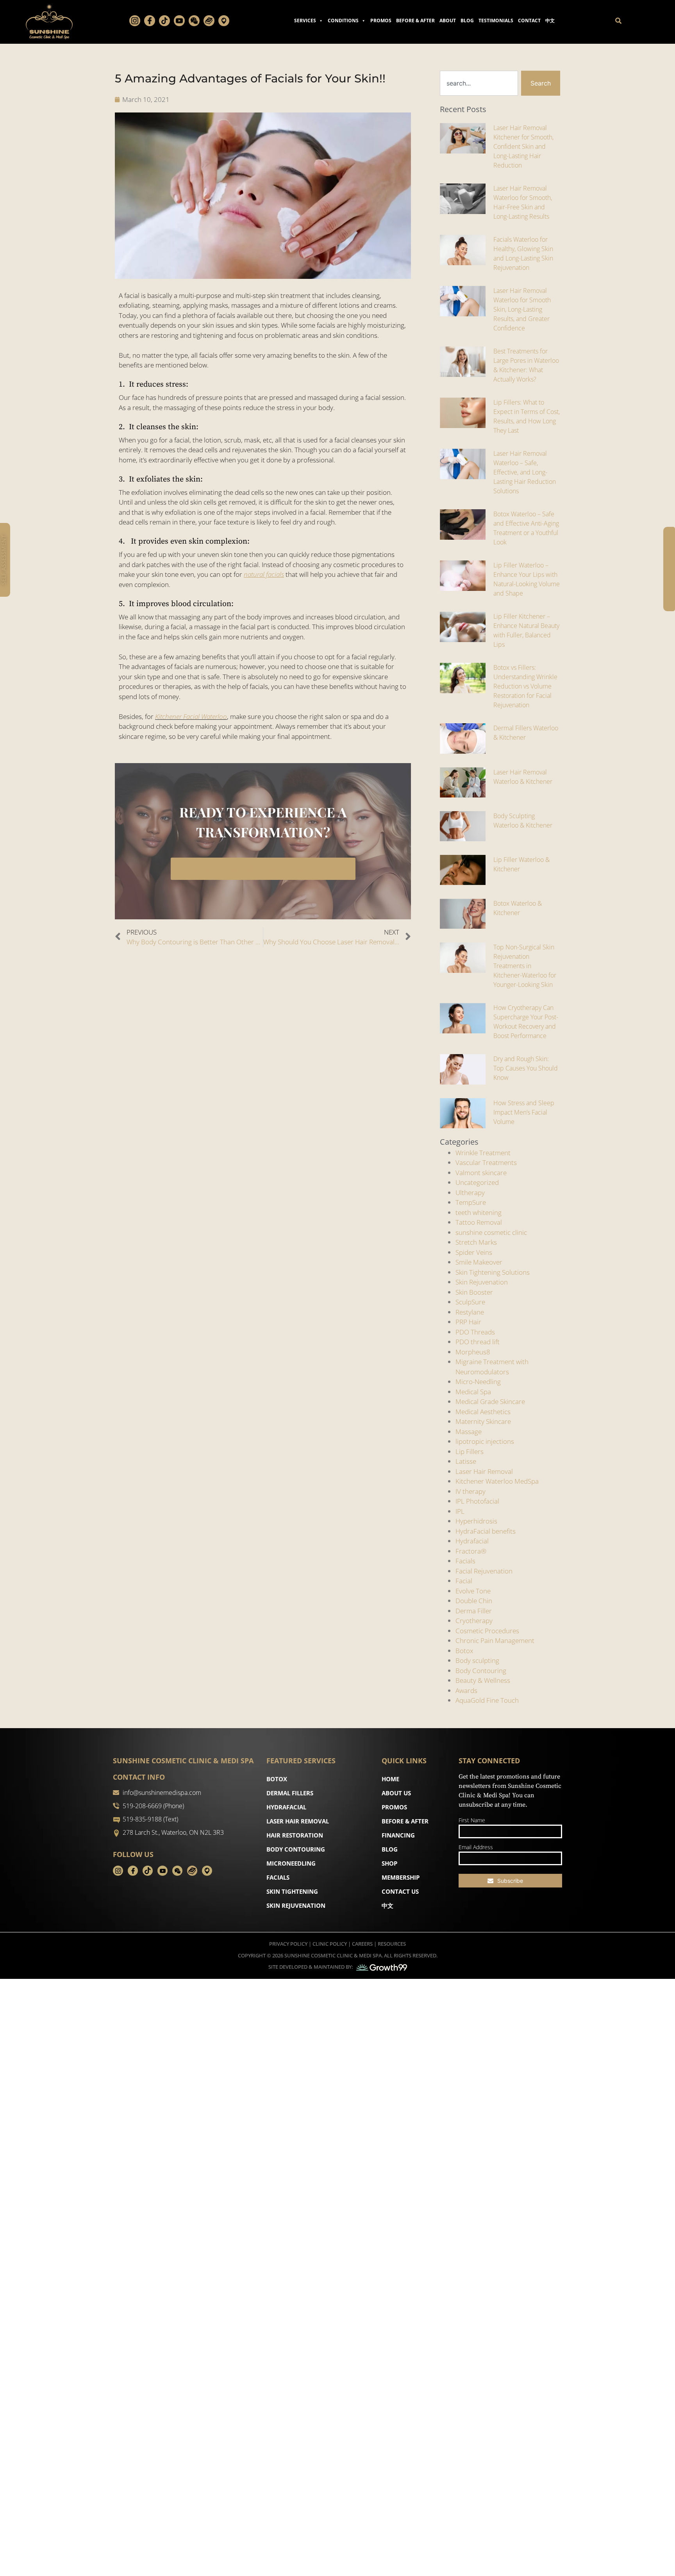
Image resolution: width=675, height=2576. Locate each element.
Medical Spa (473, 1392)
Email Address (476, 1847)
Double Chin (474, 1601)
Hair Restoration (295, 1835)
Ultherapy (470, 1193)
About (448, 21)
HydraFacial (286, 1807)
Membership (401, 1877)
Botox (464, 1651)
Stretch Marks (476, 1242)
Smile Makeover (479, 1262)
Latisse (466, 1461)
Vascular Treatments (486, 1162)
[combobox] (479, 83)
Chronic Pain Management (495, 1640)
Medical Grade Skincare (490, 1401)
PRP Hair (468, 1322)
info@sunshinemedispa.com (162, 1793)
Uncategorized (477, 1182)
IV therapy (471, 1491)
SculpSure (470, 1302)
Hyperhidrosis (476, 1521)
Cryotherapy (474, 1621)
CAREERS (362, 1944)
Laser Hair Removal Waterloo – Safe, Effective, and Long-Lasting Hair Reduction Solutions (525, 472)
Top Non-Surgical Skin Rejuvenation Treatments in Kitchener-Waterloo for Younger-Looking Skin (525, 966)
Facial (464, 1581)
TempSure (471, 1202)
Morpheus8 (473, 1352)
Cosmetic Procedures (487, 1631)
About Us (396, 1793)
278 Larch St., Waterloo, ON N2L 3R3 (173, 1832)
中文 (550, 21)
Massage (469, 1432)
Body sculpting (477, 1660)
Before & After (415, 21)
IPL (460, 1511)
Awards (466, 1690)
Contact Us (400, 1891)
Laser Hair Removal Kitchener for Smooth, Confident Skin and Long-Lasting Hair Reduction (523, 146)
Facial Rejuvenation (484, 1571)
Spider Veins (474, 1252)
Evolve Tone (473, 1591)
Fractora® (471, 1551)
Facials (465, 1561)
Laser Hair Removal (484, 1471)
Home (390, 1779)
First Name (472, 1820)
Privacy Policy (288, 1944)
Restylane (470, 1312)
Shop (389, 1863)
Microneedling (291, 1863)
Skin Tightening (292, 1891)
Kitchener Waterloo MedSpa (497, 1481)
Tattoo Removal (479, 1222)
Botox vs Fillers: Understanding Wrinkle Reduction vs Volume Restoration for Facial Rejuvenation (525, 686)
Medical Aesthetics (483, 1412)
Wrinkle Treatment (483, 1153)
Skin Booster (474, 1292)
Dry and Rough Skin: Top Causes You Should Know (526, 1068)
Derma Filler (474, 1611)
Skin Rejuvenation (482, 1282)
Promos (381, 21)
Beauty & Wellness (483, 1680)
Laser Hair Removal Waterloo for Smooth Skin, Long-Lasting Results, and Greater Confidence (522, 309)
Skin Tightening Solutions (493, 1272)
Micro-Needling (478, 1382)
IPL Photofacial (477, 1501)
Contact (529, 21)
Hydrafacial (472, 1541)
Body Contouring (481, 1671)
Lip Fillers (470, 1451)
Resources (392, 1944)
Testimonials (496, 21)
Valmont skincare (481, 1173)
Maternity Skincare (483, 1421)
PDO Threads (475, 1332)
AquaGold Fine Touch (487, 1700)
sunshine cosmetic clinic (491, 1232)
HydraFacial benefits (486, 1531)
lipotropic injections (485, 1441)
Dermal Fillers (290, 1793)
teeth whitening (479, 1212)
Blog (467, 21)
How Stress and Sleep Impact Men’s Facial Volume (524, 1112)
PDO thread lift (478, 1342)
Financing (398, 1835)
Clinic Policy (330, 1944)
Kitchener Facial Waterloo (191, 716)
